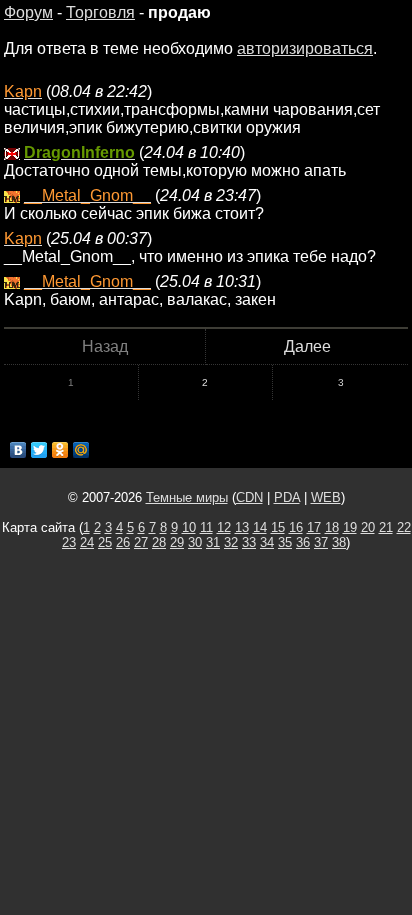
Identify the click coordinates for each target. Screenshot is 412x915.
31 (213, 542)
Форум (28, 12)
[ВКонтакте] (18, 450)
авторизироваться (305, 48)
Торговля (100, 12)
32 (231, 542)
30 (195, 542)
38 (339, 542)
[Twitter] (39, 450)
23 (69, 542)
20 (368, 527)
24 (87, 542)
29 (177, 542)
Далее (307, 346)
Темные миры (187, 497)
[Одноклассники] (60, 450)
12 (224, 527)
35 (285, 542)
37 (321, 542)
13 (242, 527)
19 (350, 527)
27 (141, 542)
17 (314, 527)
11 (206, 527)
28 (159, 542)
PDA (287, 497)
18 (332, 527)
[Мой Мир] (81, 450)
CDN (249, 497)
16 (296, 527)
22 (404, 527)
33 (249, 542)
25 (105, 542)
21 (386, 527)
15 (278, 527)
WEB (326, 497)
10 (189, 527)
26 (123, 542)
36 (303, 542)
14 (260, 527)
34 (267, 542)
